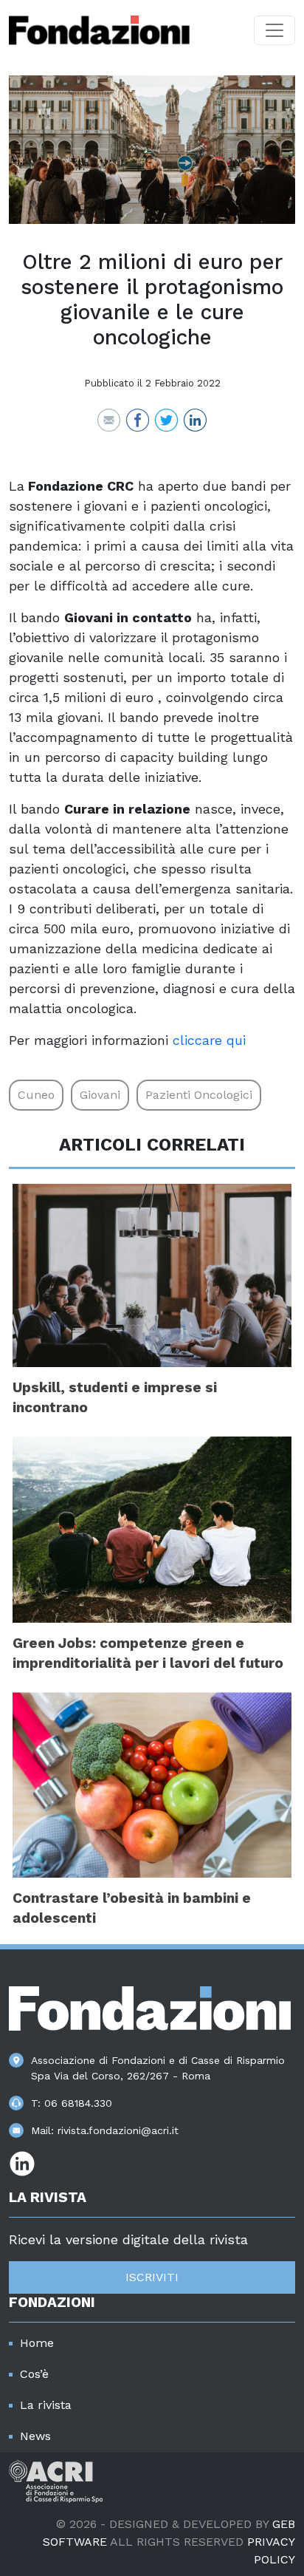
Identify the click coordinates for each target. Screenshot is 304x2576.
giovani (100, 1095)
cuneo (36, 1095)
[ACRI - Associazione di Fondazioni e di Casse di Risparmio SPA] (56, 2480)
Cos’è (34, 2374)
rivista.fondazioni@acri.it (118, 2130)
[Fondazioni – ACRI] (99, 30)
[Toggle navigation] (274, 30)
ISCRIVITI (152, 2277)
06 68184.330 (78, 2103)
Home (37, 2343)
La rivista (46, 2405)
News (35, 2436)
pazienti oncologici (199, 1095)
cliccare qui (209, 1040)
